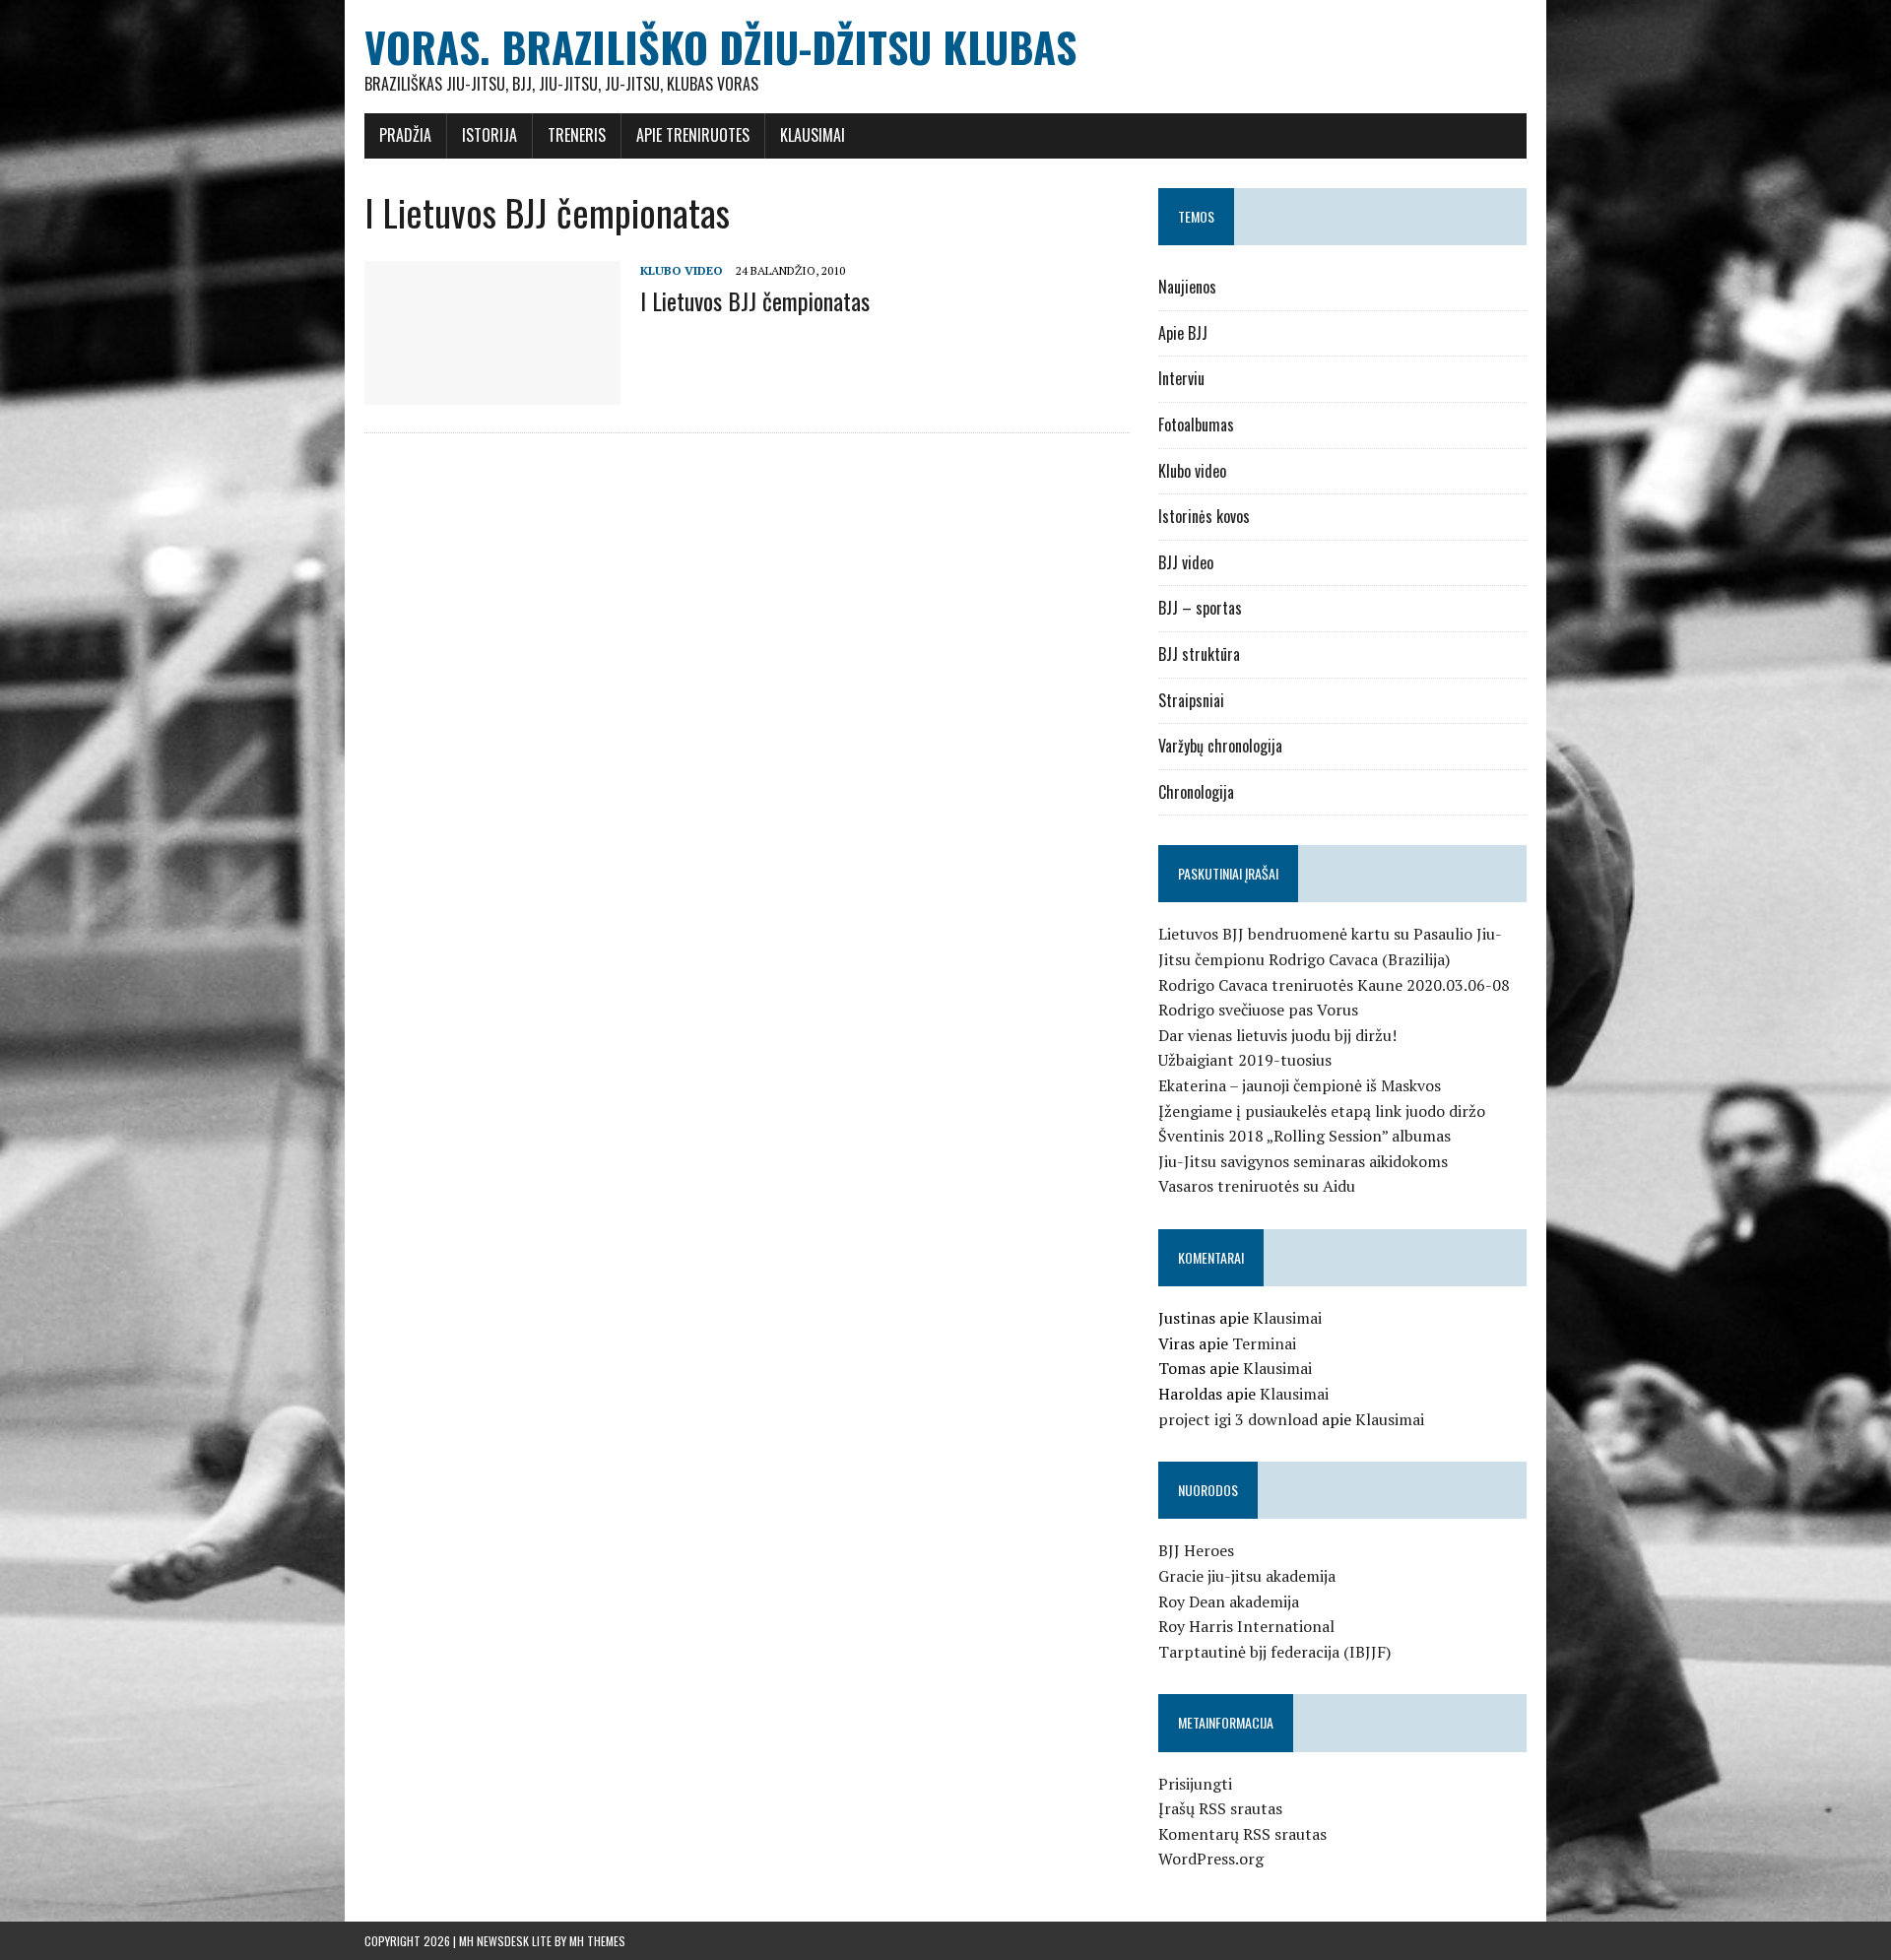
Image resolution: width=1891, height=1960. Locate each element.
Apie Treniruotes (693, 135)
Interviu (1181, 378)
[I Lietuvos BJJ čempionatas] (492, 392)
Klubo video (682, 270)
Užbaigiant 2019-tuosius (1245, 1060)
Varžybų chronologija (1220, 746)
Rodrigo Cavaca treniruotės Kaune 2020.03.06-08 (1334, 985)
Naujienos (1187, 287)
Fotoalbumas (1196, 425)
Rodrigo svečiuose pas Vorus (1258, 1010)
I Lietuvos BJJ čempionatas (755, 300)
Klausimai (813, 135)
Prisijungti (1195, 1784)
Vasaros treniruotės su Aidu (1257, 1186)
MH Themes (597, 1941)
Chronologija (1196, 792)
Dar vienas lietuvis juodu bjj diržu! (1277, 1035)
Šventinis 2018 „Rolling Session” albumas (1304, 1136)
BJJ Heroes (1196, 1550)
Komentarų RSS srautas (1242, 1834)
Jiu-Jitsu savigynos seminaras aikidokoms (1303, 1161)
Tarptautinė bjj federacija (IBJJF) (1274, 1652)
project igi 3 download (1238, 1419)
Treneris (577, 135)
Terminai (1264, 1343)
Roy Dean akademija (1229, 1601)
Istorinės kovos (1204, 516)
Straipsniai (1191, 700)
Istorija (489, 135)
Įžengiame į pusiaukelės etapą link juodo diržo (1322, 1111)
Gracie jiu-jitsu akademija (1247, 1576)
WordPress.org (1211, 1859)
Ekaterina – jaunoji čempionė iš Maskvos (1300, 1085)
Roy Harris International (1246, 1626)
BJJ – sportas (1200, 608)
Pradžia (405, 135)
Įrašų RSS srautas (1220, 1808)
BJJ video (1186, 562)
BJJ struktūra (1199, 654)
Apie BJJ (1183, 333)
